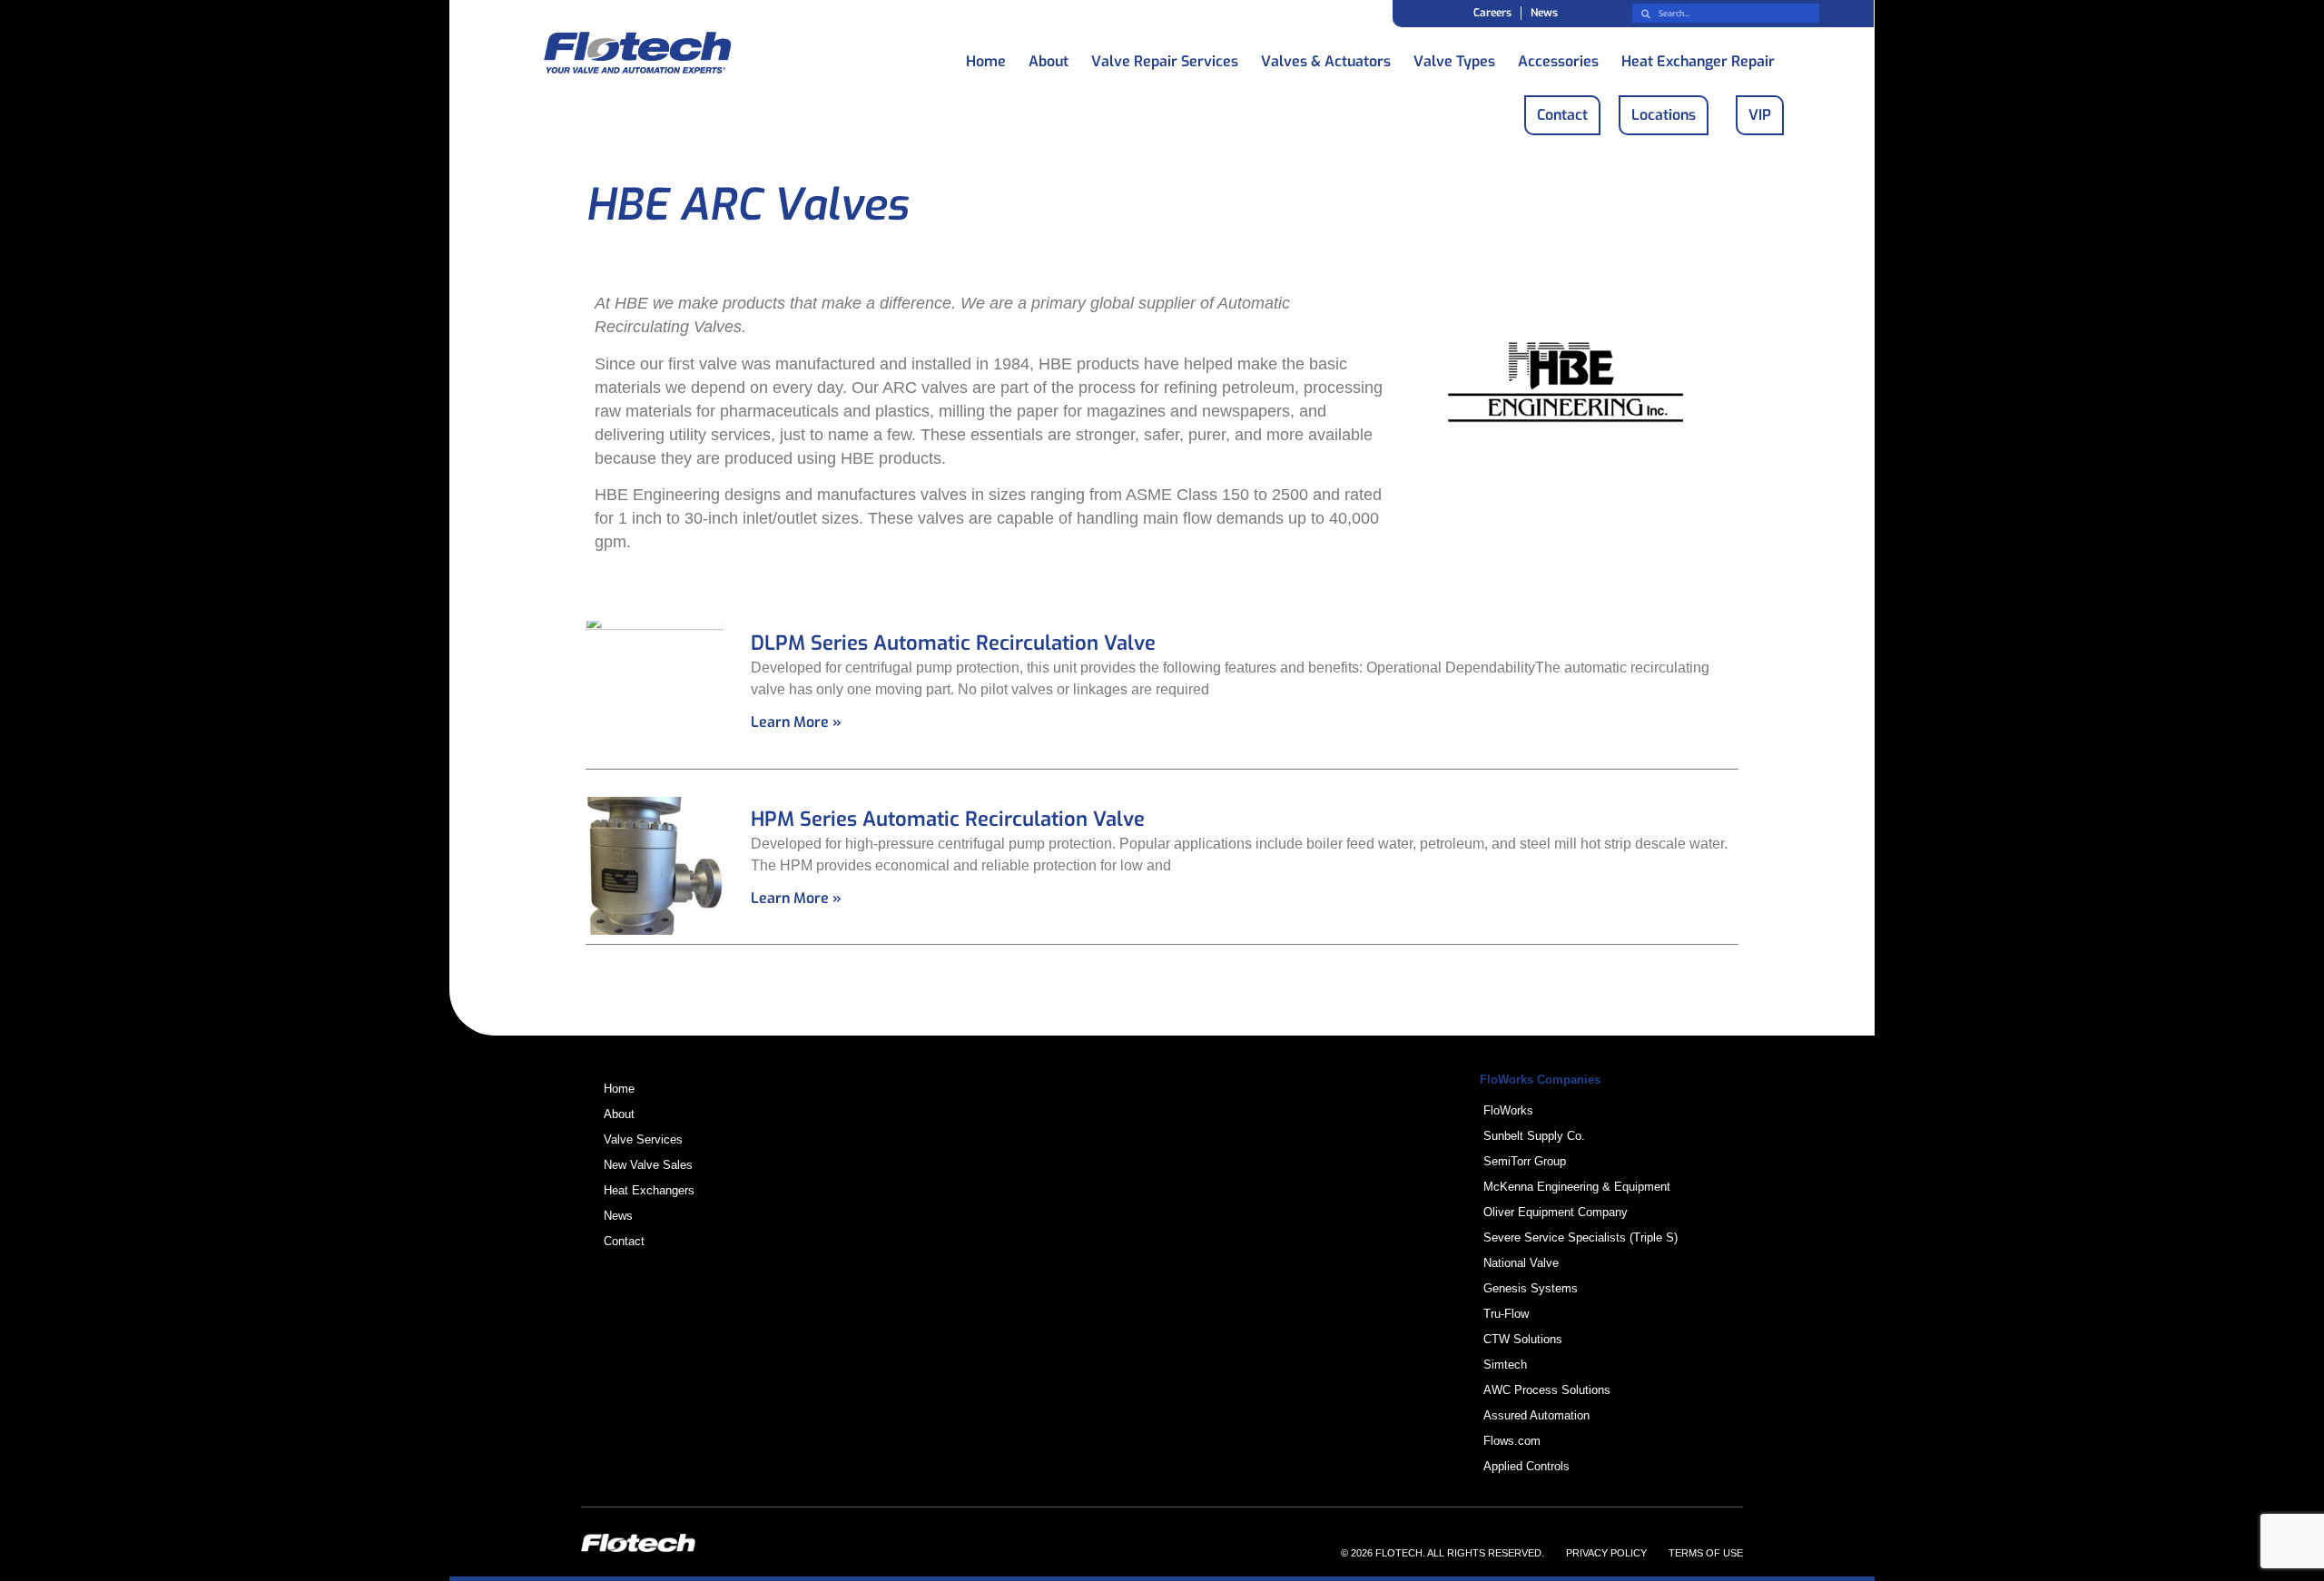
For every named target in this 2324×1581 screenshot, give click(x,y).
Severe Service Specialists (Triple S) (1581, 1237)
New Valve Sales (648, 1165)
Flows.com (1512, 1441)
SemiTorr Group (1525, 1161)
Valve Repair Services (1165, 57)
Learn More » (796, 722)
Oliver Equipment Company (1556, 1212)
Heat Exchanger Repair (1698, 57)
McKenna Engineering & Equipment (1577, 1187)
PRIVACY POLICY (1606, 1553)
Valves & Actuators (1326, 57)
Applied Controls (1526, 1466)
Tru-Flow (1506, 1314)
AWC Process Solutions (1547, 1390)
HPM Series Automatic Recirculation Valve (948, 819)
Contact (624, 1241)
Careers (1492, 13)
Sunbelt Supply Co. (1534, 1136)
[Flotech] (637, 56)
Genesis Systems (1531, 1288)
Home (986, 57)
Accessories (1558, 57)
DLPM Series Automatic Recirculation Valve (953, 643)
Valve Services (643, 1139)
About (1049, 57)
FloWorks (1508, 1110)
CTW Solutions (1523, 1339)
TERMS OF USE (1706, 1553)
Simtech (1505, 1365)
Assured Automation (1536, 1415)
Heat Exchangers (649, 1190)
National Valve (1521, 1263)
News (1544, 13)
